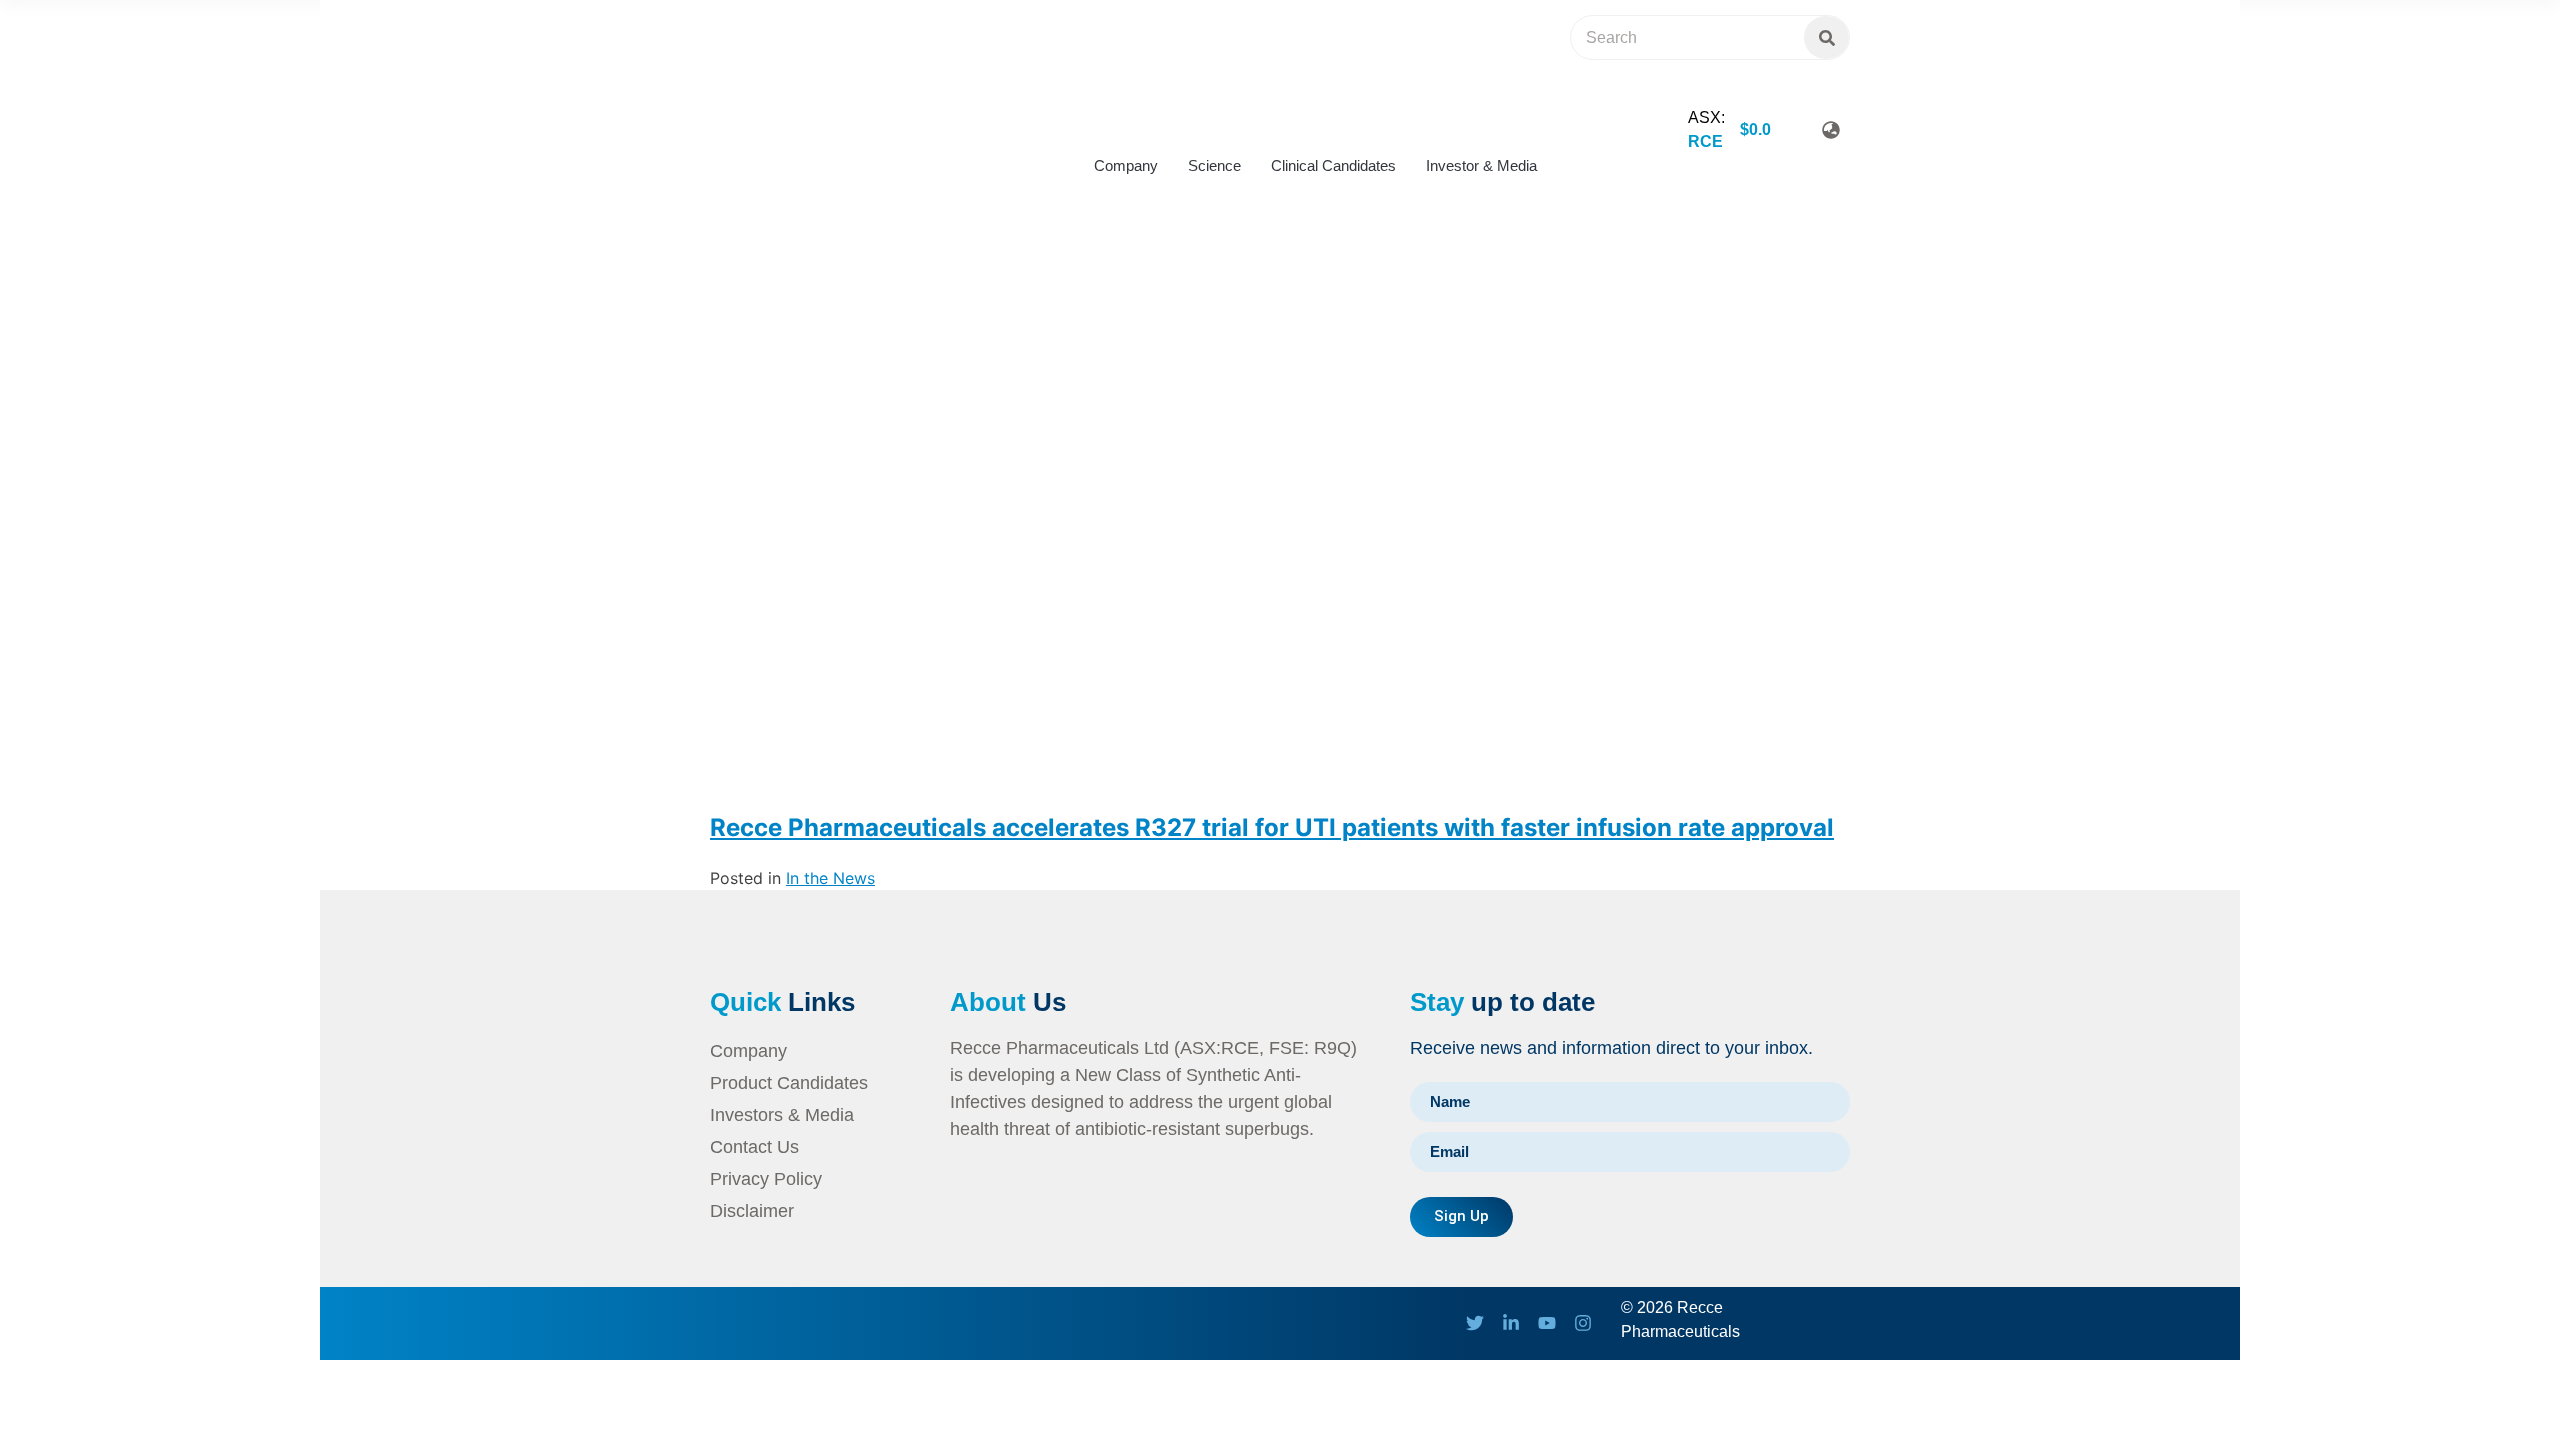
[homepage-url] (790, 155)
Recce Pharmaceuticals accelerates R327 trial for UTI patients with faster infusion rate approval (1272, 827)
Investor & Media (1481, 165)
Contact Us (754, 1147)
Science (1214, 165)
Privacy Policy (766, 1179)
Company (1126, 165)
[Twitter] (1475, 1323)
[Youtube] (1547, 1323)
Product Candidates (789, 1083)
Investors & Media (782, 1115)
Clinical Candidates (1333, 165)
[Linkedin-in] (1511, 1323)
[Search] (1826, 37)
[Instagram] (1583, 1323)
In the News (830, 878)
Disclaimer (752, 1211)
